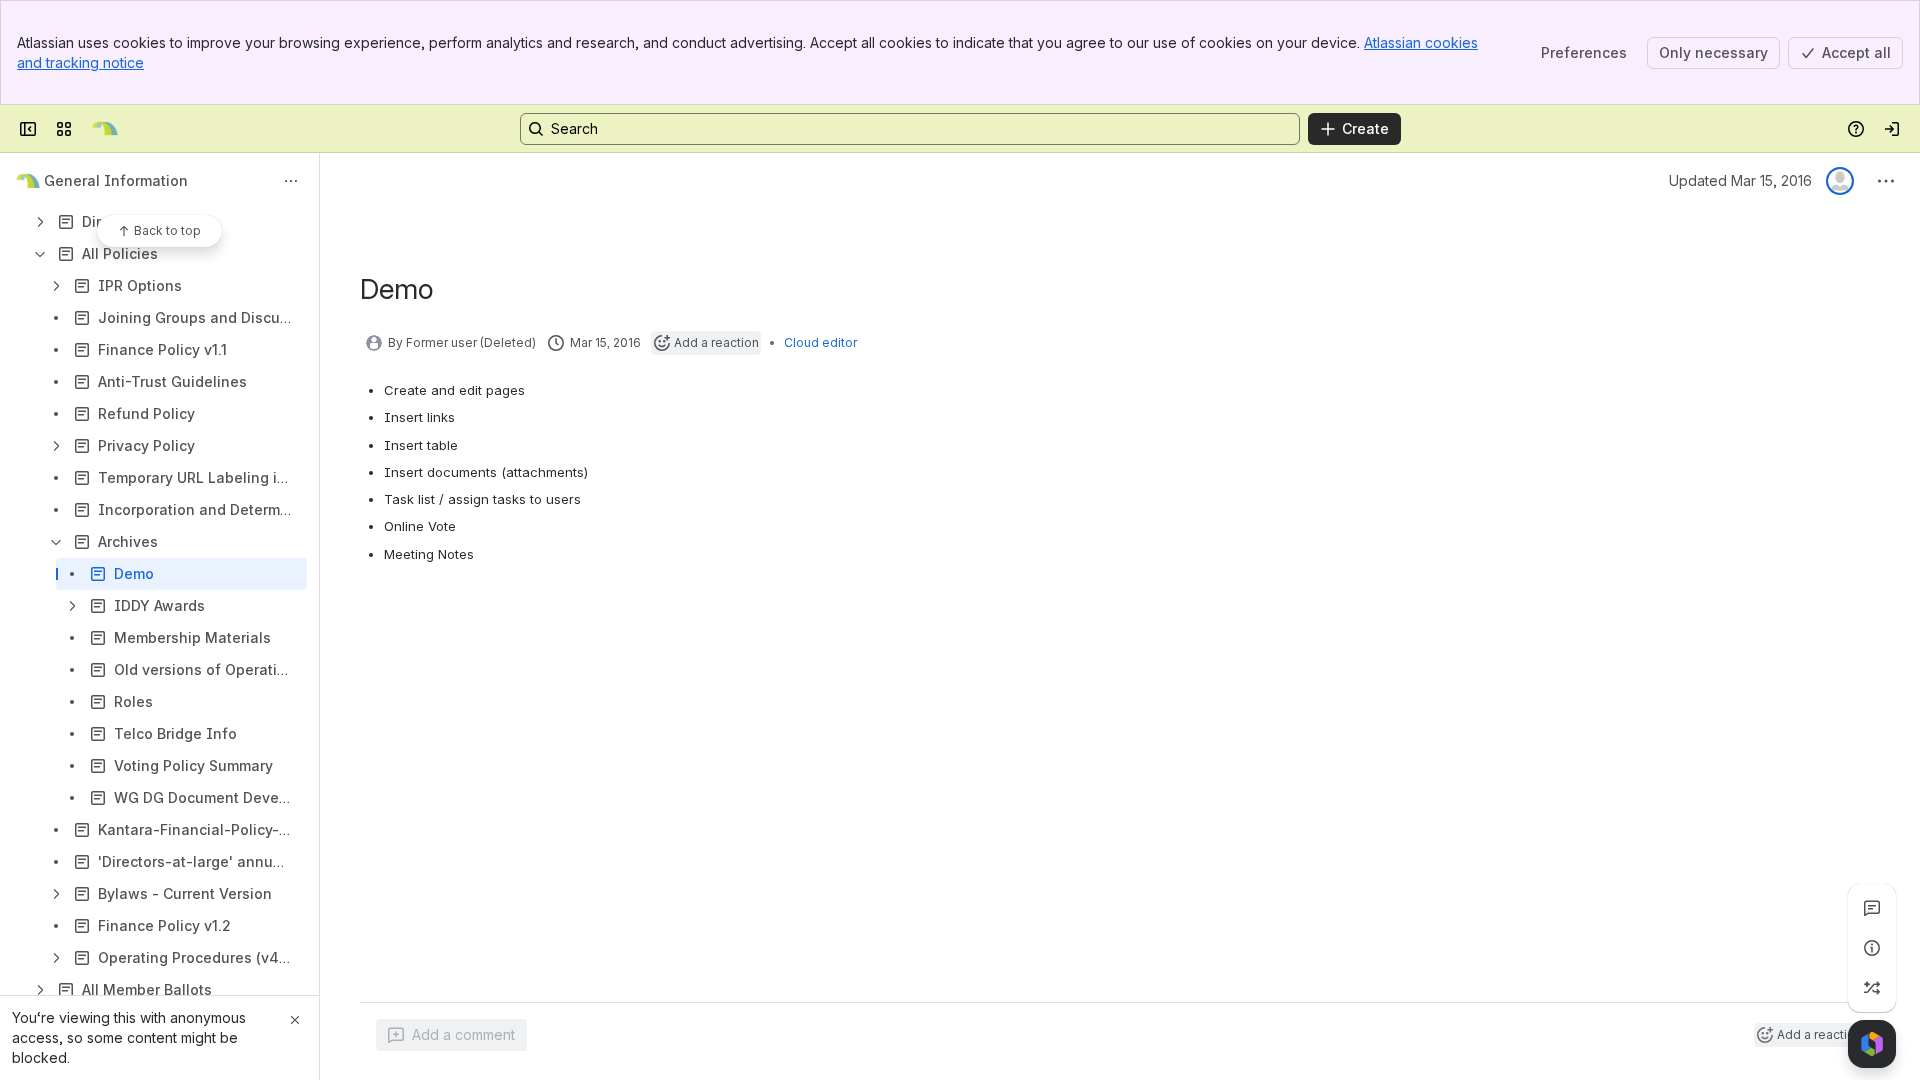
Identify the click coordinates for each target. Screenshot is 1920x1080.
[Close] (295, 1020)
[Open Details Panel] (1872, 948)
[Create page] (1872, 988)
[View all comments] (1872, 908)
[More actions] (291, 181)
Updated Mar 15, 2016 (1740, 180)
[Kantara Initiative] (105, 129)
